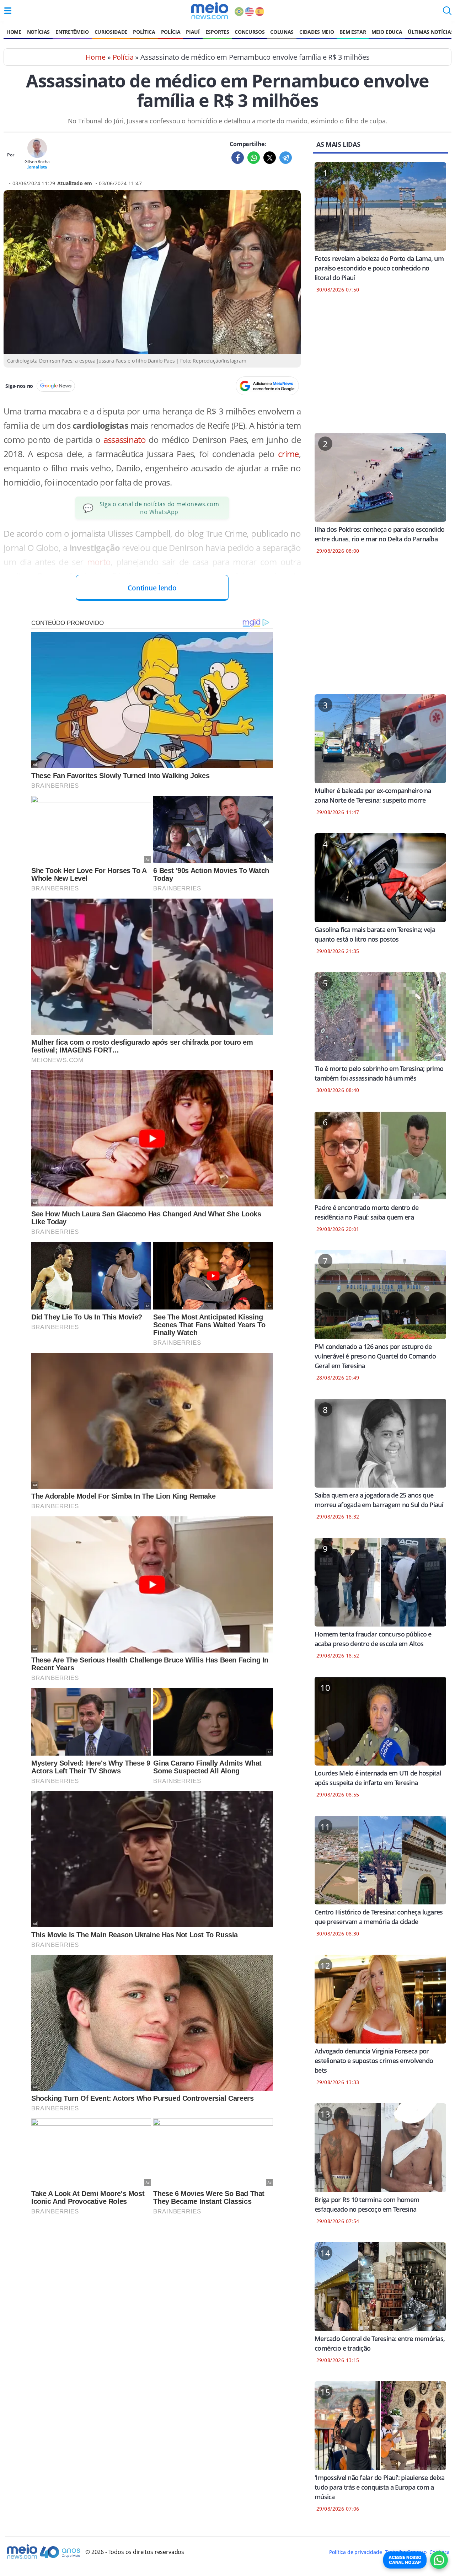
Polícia (171, 32)
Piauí (193, 32)
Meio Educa (387, 32)
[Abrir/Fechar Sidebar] (8, 11)
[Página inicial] (210, 11)
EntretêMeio (72, 32)
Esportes (217, 32)
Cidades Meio (317, 32)
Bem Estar (353, 32)
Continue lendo (152, 588)
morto (99, 562)
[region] (380, 368)
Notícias (38, 32)
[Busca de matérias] (447, 13)
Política (144, 32)
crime (288, 454)
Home (14, 32)
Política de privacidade (355, 2552)
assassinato (126, 440)
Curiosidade (111, 32)
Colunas (282, 32)
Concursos (250, 32)
